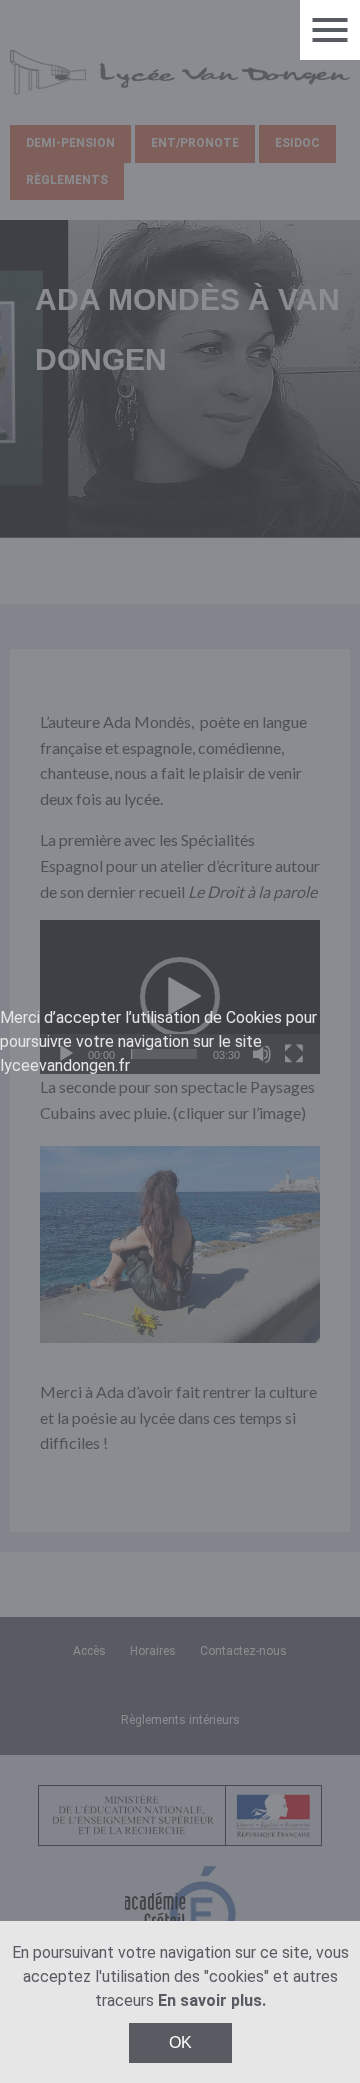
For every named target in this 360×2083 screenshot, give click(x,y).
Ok (180, 2042)
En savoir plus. (212, 2000)
